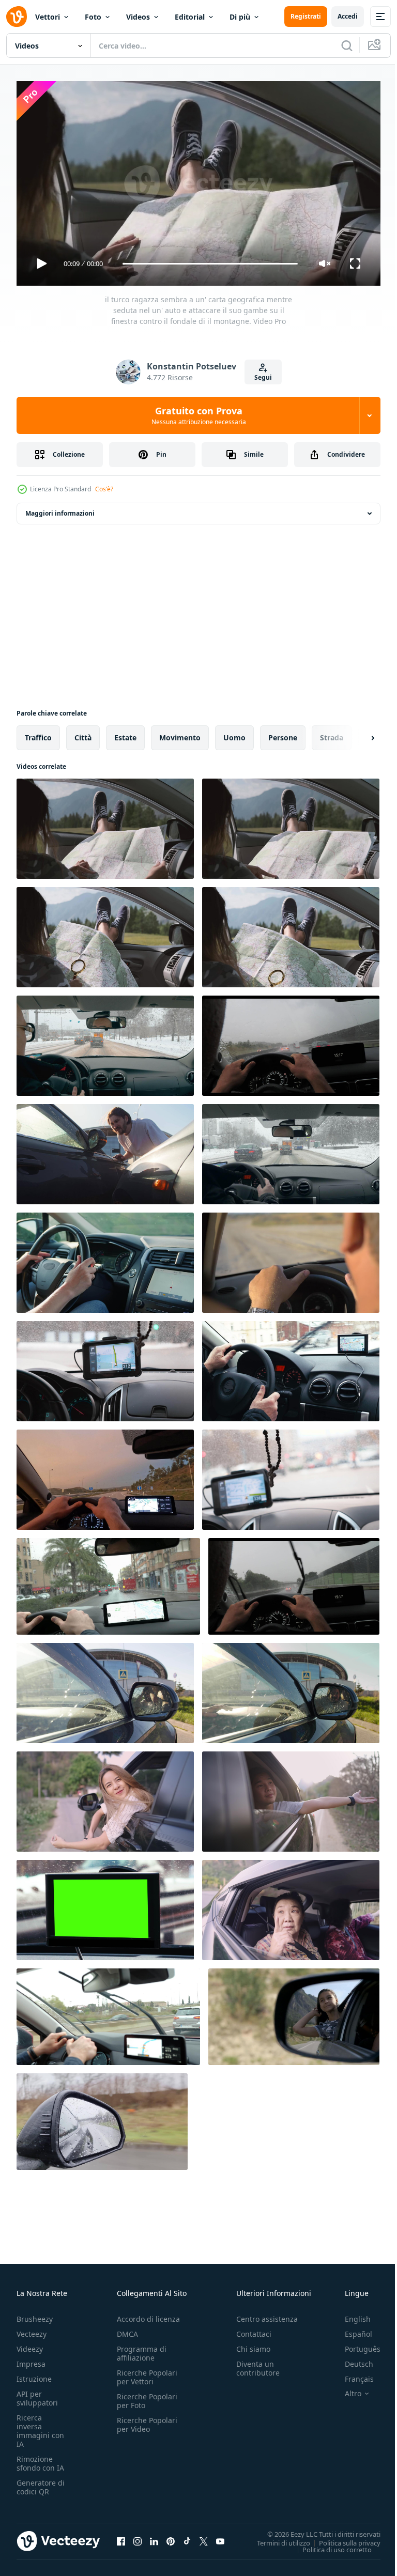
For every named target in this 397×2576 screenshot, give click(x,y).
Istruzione (34, 2374)
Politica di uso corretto (329, 2545)
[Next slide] (356, 734)
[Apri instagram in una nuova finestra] (138, 2537)
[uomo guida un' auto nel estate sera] (291, 1259)
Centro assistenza (267, 2314)
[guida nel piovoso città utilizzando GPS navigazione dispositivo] (108, 1582)
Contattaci (254, 2329)
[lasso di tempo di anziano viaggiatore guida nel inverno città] (291, 1150)
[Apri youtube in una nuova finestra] (220, 2537)
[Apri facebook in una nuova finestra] (121, 2537)
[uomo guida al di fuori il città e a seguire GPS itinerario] (108, 2013)
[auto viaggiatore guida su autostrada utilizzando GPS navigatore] (105, 1476)
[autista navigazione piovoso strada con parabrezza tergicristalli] (291, 1042)
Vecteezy (32, 2329)
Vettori (48, 17)
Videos (138, 17)
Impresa (31, 2359)
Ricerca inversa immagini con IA (40, 2426)
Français (352, 2374)
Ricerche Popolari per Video (147, 2420)
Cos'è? (104, 489)
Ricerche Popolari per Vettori (147, 2372)
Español (351, 2329)
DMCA (127, 2329)
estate (125, 733)
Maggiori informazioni (60, 509)
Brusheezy (35, 2314)
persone (283, 733)
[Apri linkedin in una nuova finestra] (154, 2537)
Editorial (190, 17)
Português (355, 2344)
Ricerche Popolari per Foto (147, 2396)
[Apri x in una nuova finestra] (204, 2537)
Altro (345, 2389)
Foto (93, 17)
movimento (180, 733)
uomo (234, 733)
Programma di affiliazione (142, 2349)
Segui (263, 377)
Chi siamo (253, 2344)
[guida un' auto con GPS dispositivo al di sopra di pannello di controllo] (105, 1367)
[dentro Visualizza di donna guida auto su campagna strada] (105, 1259)
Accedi (348, 16)
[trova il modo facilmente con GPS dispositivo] (291, 1367)
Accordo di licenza (148, 2314)
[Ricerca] (347, 45)
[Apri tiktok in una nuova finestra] (187, 2537)
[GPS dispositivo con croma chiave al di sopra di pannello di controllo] (105, 1906)
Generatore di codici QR (41, 2482)
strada (332, 733)
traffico (38, 733)
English (350, 2314)
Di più (240, 17)
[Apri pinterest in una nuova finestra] (171, 2537)
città (83, 733)
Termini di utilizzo (276, 2538)
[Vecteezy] (17, 17)
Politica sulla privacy (342, 2538)
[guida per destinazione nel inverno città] (105, 1042)
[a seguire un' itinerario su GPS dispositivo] (291, 1476)
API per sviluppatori (37, 2394)
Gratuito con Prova (199, 415)
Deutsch (351, 2359)
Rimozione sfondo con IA (40, 2459)
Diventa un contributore (258, 2364)
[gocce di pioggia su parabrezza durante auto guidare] (294, 1582)
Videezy (30, 2344)
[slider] (210, 264)
